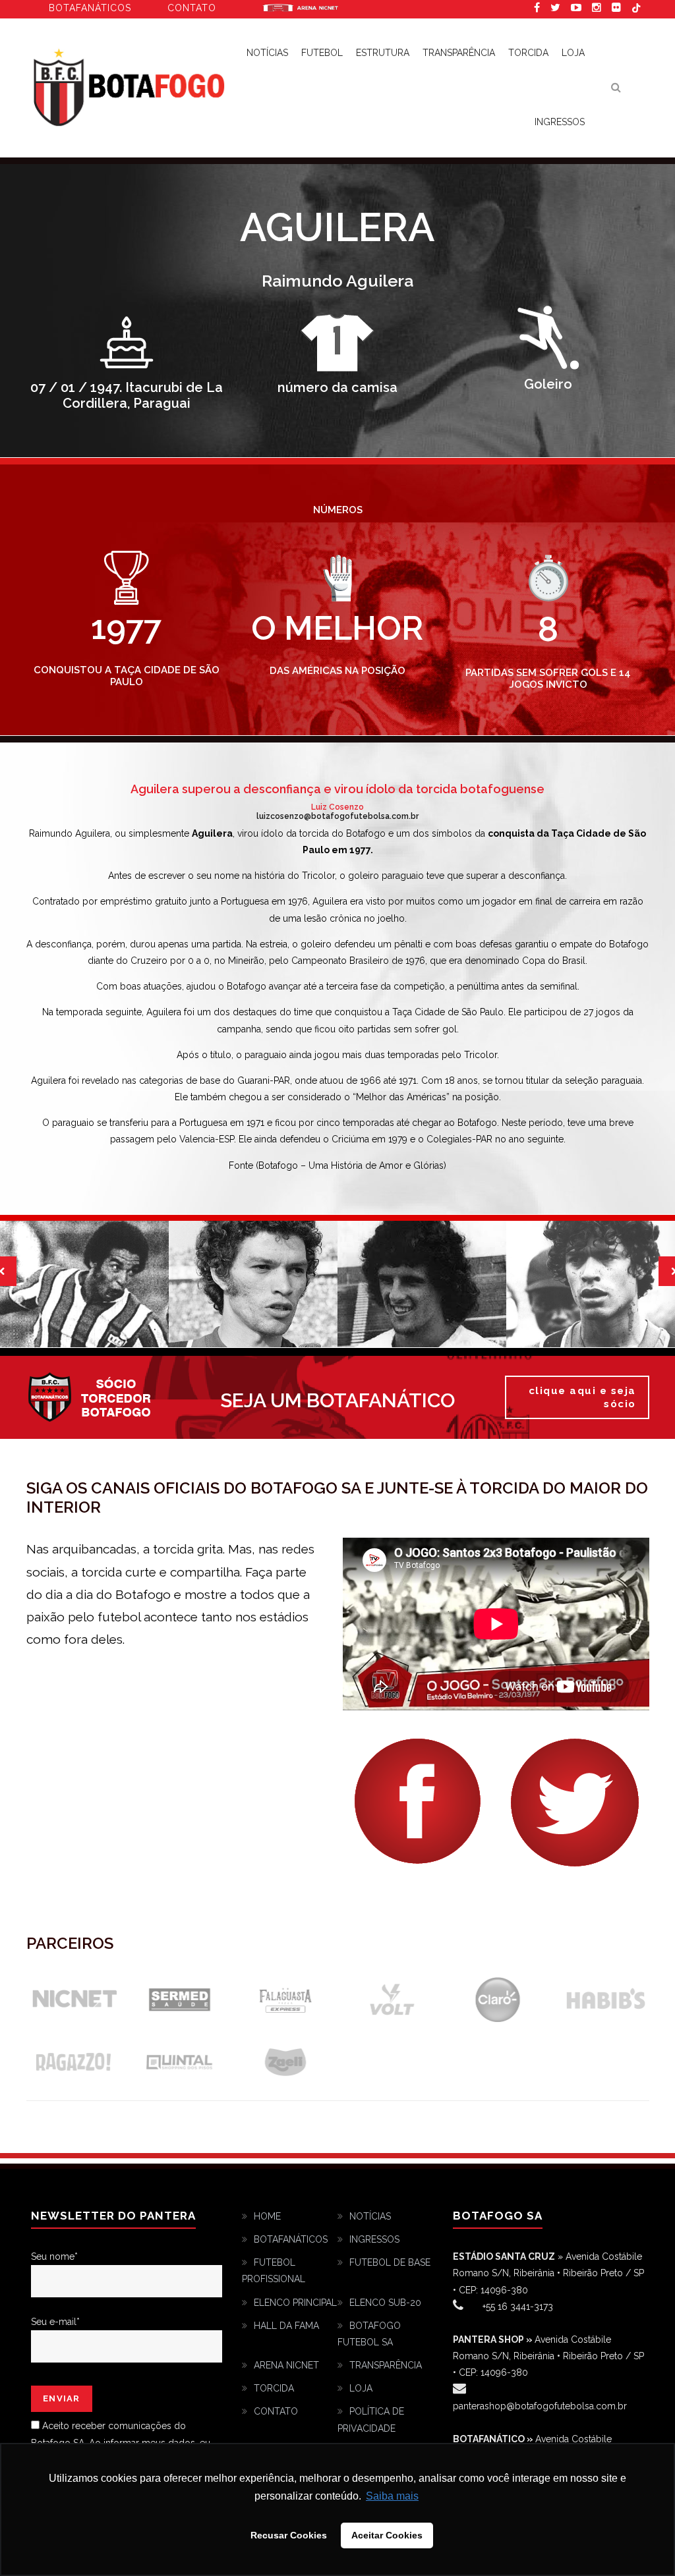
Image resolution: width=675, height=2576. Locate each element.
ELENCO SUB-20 (385, 2303)
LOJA (573, 53)
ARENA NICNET (286, 2365)
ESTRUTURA (383, 53)
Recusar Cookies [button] (289, 2535)
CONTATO (276, 2411)
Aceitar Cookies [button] (387, 2535)
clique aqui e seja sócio (582, 1397)
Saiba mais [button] (392, 2496)
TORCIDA (528, 53)
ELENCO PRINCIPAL (295, 2303)
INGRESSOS (560, 122)
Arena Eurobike (301, 7)
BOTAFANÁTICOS (291, 2239)
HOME (267, 2216)
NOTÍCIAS (370, 2216)
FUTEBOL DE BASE (390, 2262)
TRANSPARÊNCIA (459, 53)
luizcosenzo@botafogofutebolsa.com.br (337, 816)
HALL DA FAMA (286, 2326)
